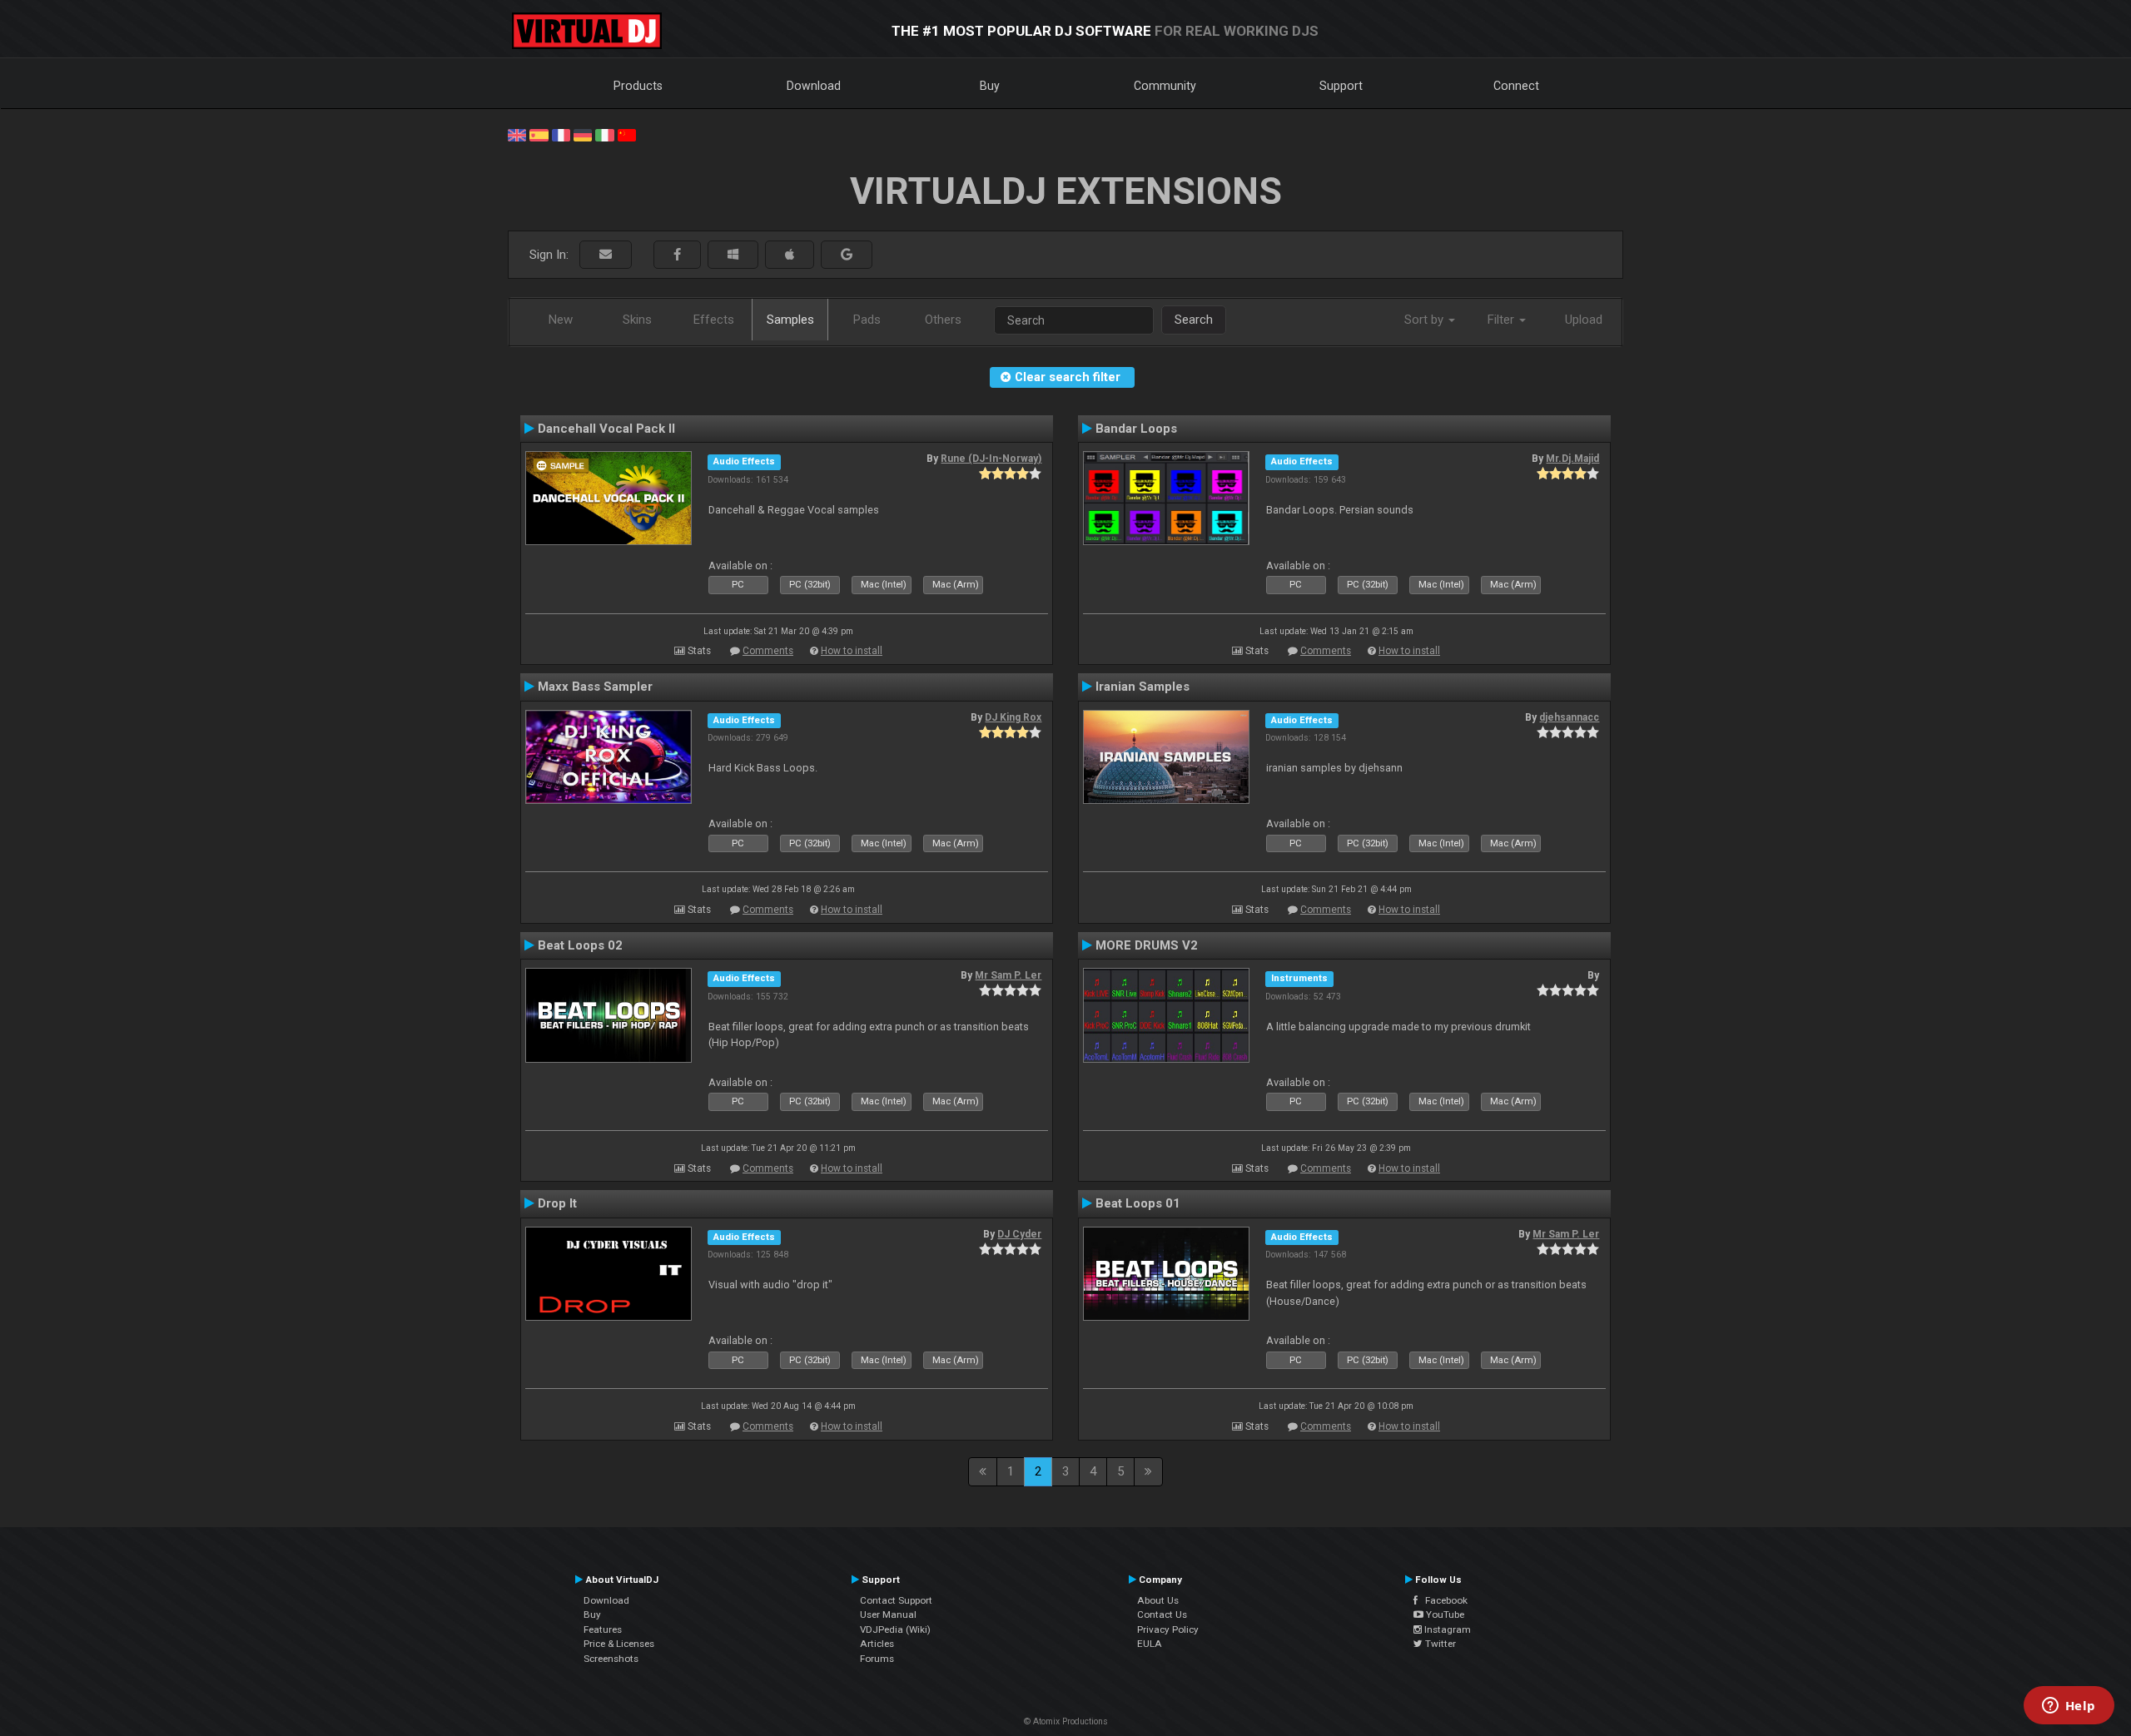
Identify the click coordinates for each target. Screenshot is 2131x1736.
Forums (877, 1659)
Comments (768, 651)
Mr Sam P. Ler (1008, 975)
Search (1194, 320)
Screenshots (611, 1659)
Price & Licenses (619, 1644)
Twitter (1439, 1644)
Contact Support (896, 1600)
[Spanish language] (539, 134)
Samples (790, 320)
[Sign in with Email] (606, 255)
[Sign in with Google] (847, 255)
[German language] (583, 134)
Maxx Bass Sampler (595, 687)
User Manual (888, 1614)
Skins (637, 320)
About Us (1158, 1600)
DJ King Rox (1013, 717)
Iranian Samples (1142, 687)
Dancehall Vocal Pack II (606, 429)
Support (1341, 86)
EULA (1150, 1644)
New (561, 320)
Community (1165, 86)
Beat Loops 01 (1138, 1203)
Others (943, 320)
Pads (867, 320)
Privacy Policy (1168, 1629)
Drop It (557, 1203)
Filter (1503, 320)
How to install (852, 651)
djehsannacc (1569, 717)
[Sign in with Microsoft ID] (733, 255)
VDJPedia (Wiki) (895, 1629)
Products (638, 86)
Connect (1516, 86)
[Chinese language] (627, 134)
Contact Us (1162, 1614)
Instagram (1446, 1629)
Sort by (1426, 320)
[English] (517, 134)
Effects (714, 320)
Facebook (1443, 1600)
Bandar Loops (1136, 429)
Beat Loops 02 (580, 945)
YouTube (1444, 1614)
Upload (1584, 320)
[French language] (561, 134)
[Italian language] (604, 134)
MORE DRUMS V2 (1147, 945)
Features (603, 1629)
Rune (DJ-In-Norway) (991, 459)
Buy (990, 86)
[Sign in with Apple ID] (790, 255)
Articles (877, 1644)
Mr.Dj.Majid (1572, 459)
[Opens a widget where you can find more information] (2069, 1707)
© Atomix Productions (1066, 1721)
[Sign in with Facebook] (677, 255)
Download (814, 86)
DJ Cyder (1019, 1234)
